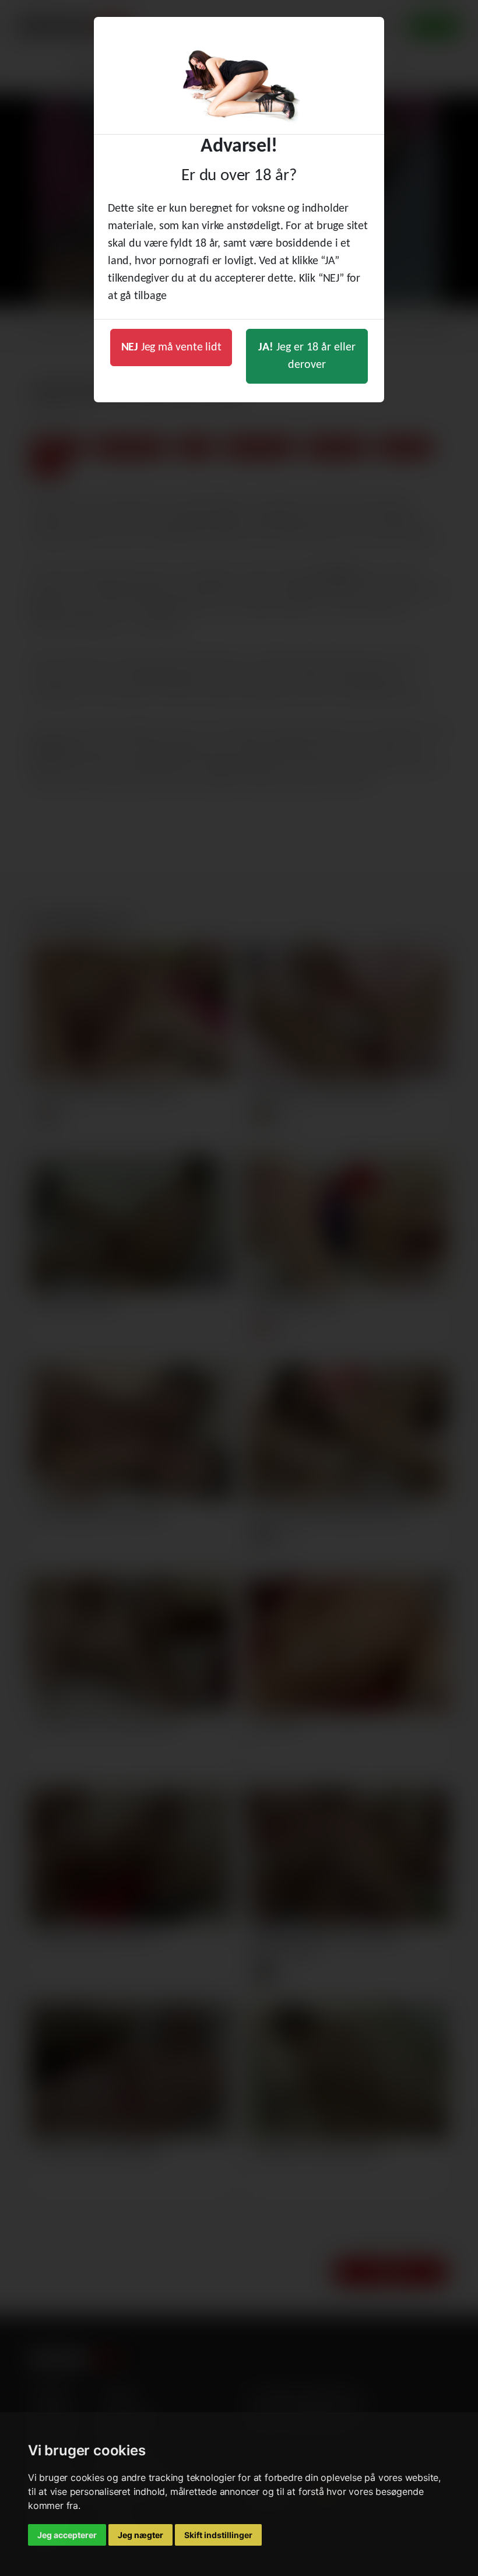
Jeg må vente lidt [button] (171, 348)
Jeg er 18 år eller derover (307, 356)
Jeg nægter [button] (140, 2535)
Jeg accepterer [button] (67, 2535)
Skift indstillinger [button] (218, 2535)
